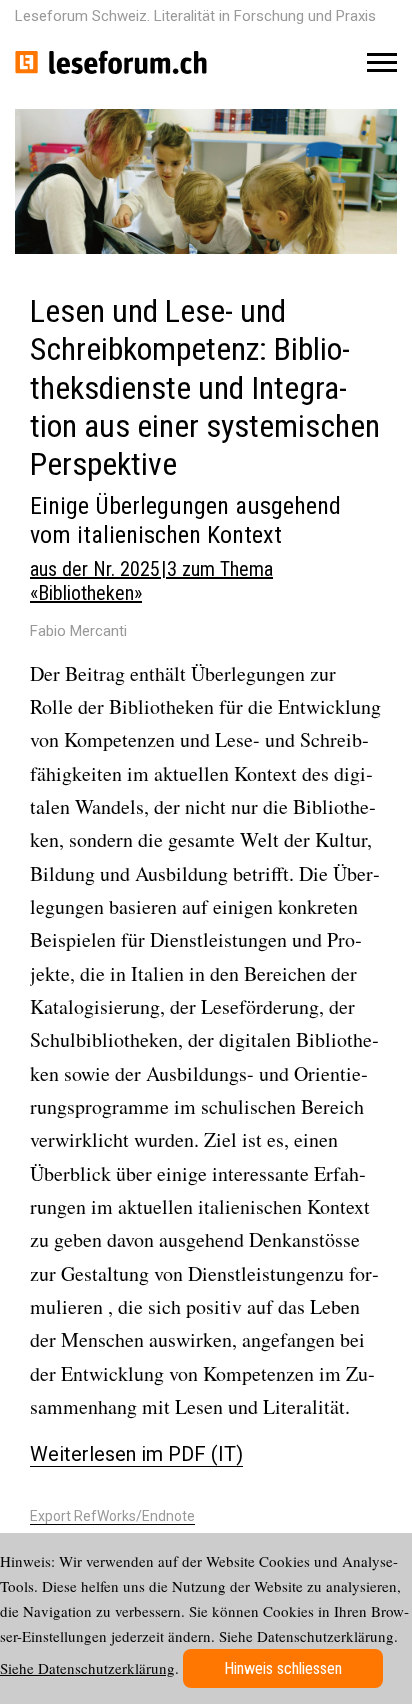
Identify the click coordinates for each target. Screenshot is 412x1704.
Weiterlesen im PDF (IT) (136, 1454)
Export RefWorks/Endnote (112, 1516)
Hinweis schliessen (283, 1668)
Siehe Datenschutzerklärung (87, 1668)
